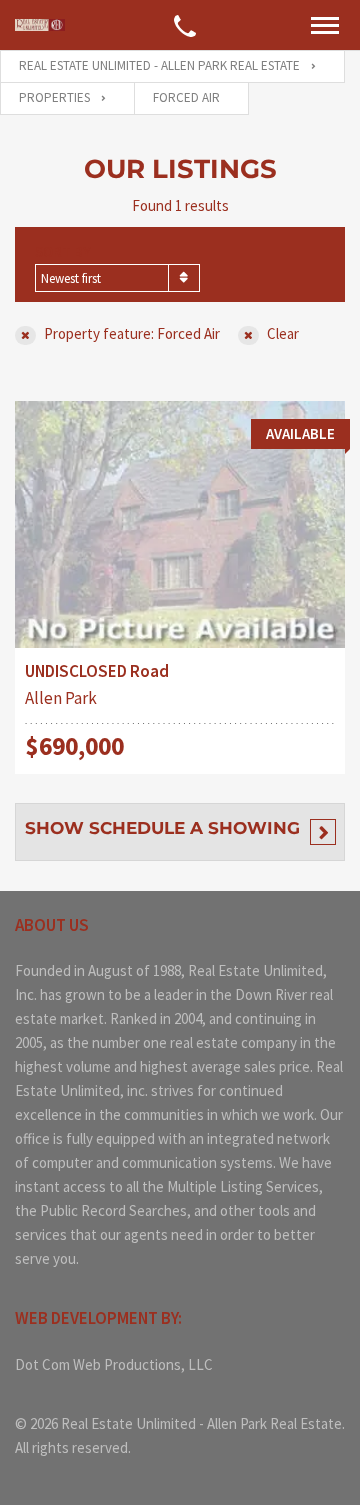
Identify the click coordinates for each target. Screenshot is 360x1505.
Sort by (63, 251)
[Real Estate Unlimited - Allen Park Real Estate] (40, 25)
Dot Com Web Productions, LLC (114, 1364)
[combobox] (117, 278)
